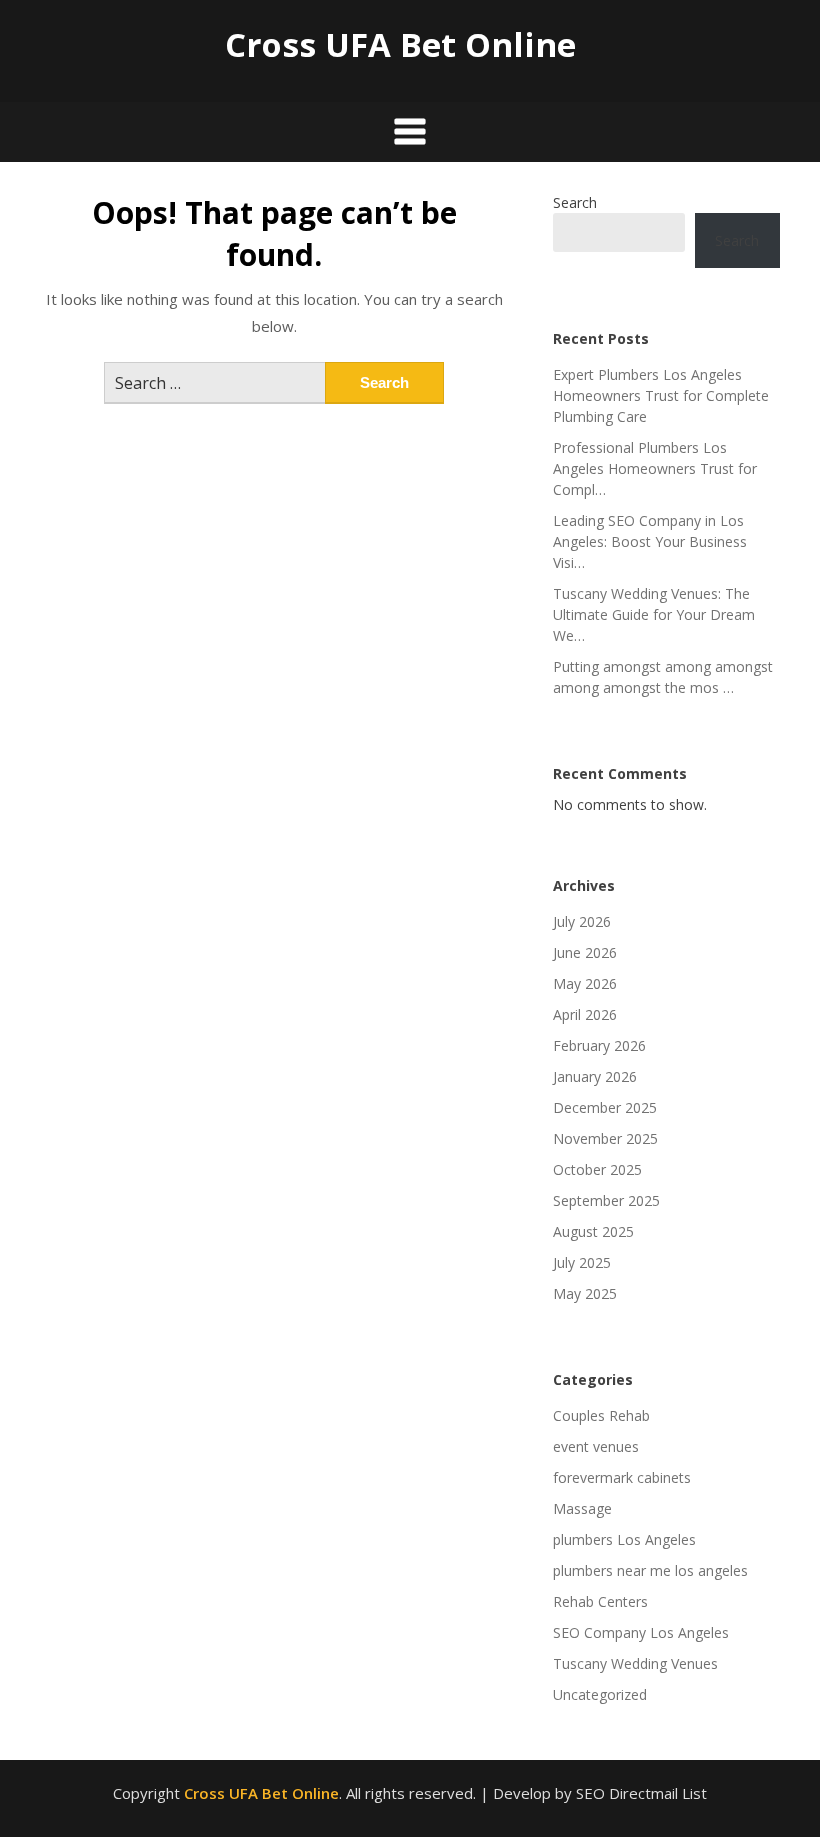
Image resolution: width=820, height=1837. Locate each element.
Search (575, 202)
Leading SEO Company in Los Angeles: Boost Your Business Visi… (650, 541)
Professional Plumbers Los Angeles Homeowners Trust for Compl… (655, 468)
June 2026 (585, 952)
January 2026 (595, 1076)
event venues (596, 1446)
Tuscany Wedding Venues (635, 1663)
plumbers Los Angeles (624, 1539)
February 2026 (599, 1045)
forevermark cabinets (622, 1477)
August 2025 (593, 1231)
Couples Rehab (601, 1415)
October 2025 (597, 1169)
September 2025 (606, 1200)
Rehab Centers (600, 1601)
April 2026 (585, 1014)
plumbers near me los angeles (650, 1570)
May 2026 (585, 983)
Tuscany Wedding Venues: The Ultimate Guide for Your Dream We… (654, 614)
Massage (582, 1508)
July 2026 (582, 921)
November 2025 (605, 1138)
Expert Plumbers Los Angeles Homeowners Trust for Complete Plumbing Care (661, 395)
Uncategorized (600, 1694)
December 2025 (605, 1107)
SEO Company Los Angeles (641, 1632)
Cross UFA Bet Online (400, 44)
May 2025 (585, 1293)
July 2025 (582, 1262)
